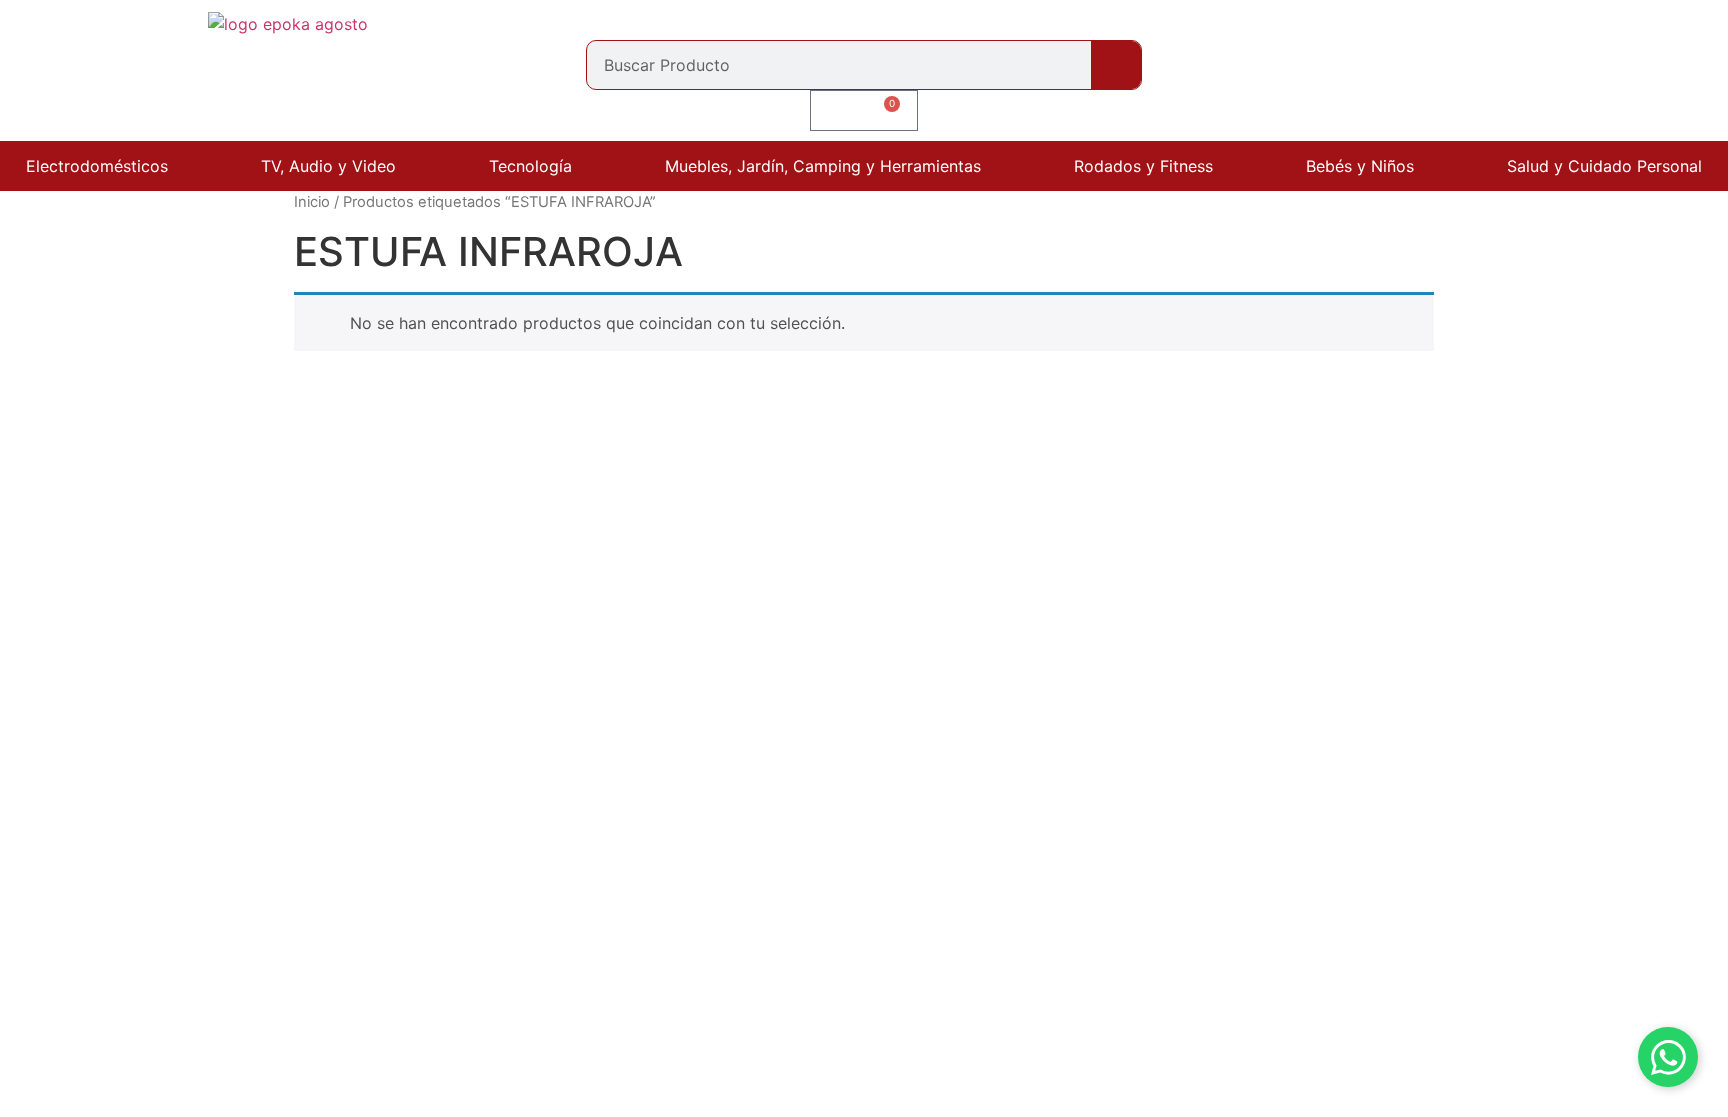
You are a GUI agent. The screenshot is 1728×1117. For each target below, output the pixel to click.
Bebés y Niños (1360, 166)
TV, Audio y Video (328, 166)
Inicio (312, 202)
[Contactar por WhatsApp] (1668, 1057)
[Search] (1116, 65)
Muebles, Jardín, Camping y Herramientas (823, 166)
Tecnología (530, 166)
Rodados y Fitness (1143, 166)
